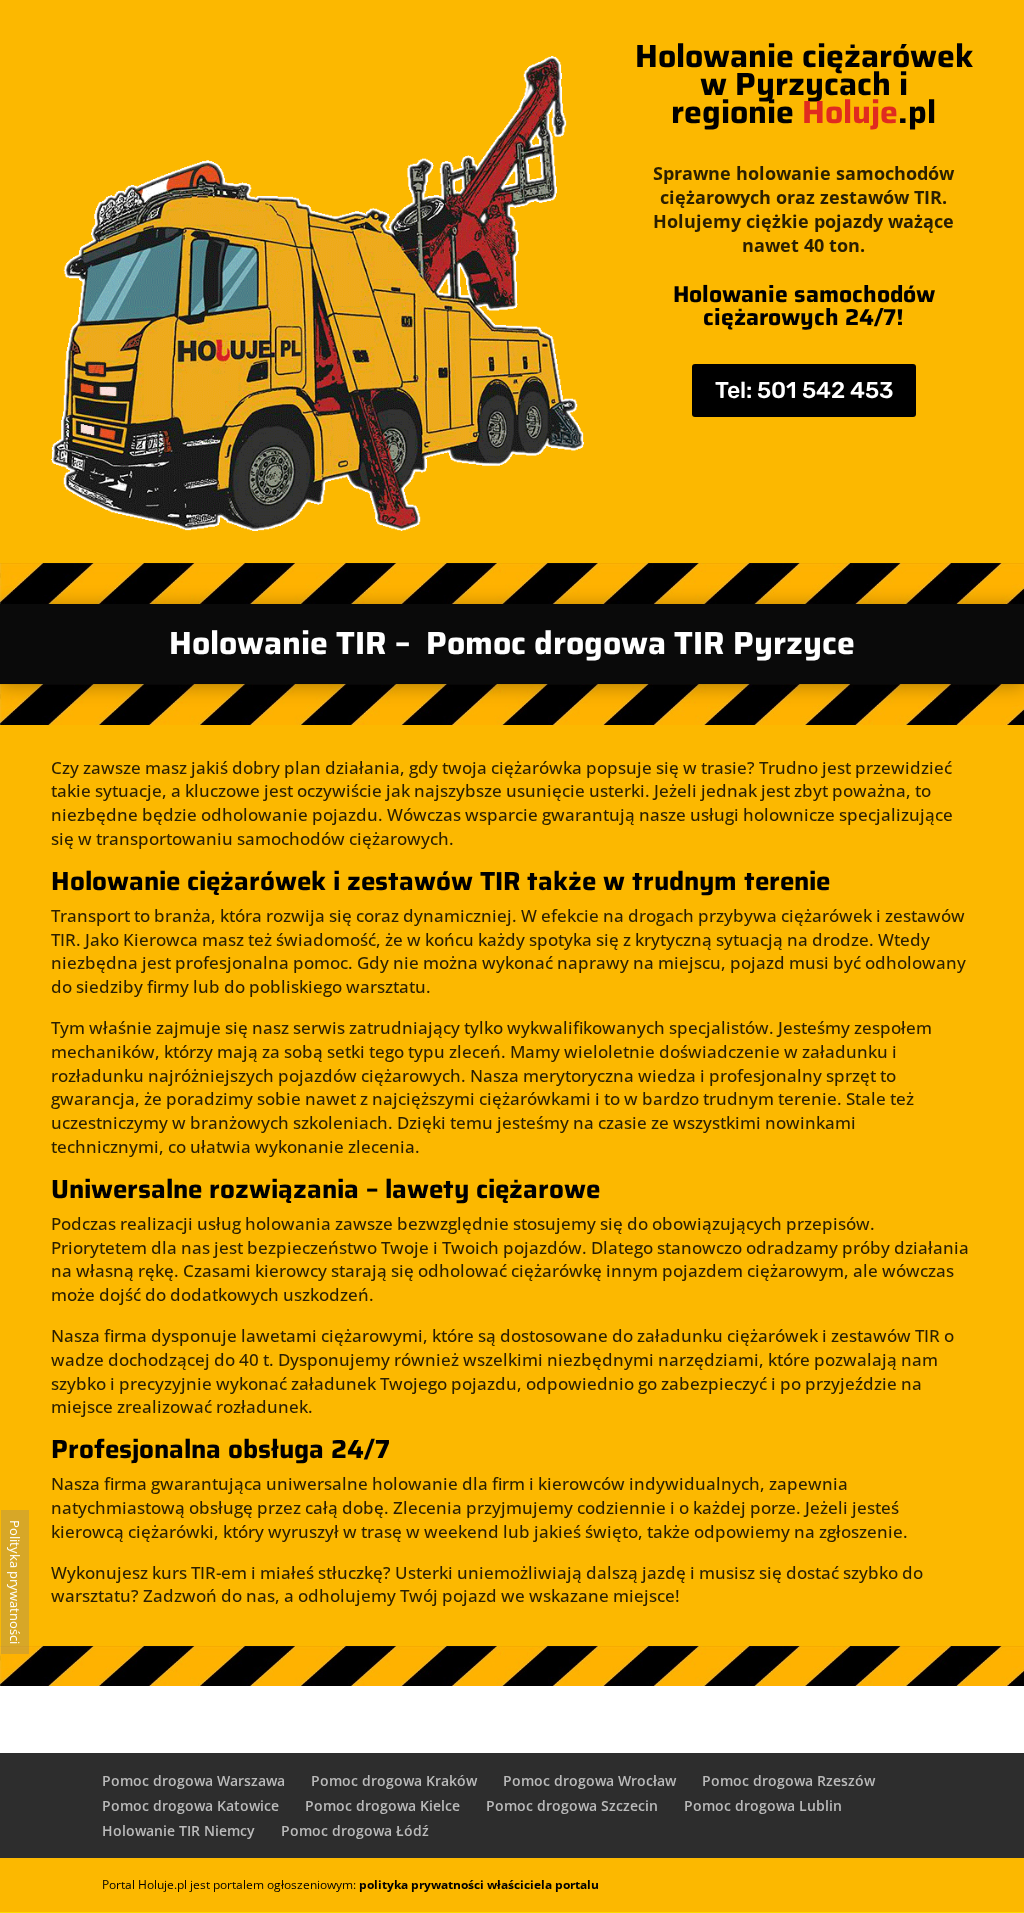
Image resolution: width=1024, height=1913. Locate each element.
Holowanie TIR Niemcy (178, 1830)
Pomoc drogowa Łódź (355, 1830)
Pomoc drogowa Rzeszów (788, 1780)
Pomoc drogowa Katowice (190, 1805)
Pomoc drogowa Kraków (394, 1780)
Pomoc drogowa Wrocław (589, 1780)
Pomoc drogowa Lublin (763, 1805)
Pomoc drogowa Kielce (382, 1805)
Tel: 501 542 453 (804, 390)
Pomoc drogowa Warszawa (193, 1780)
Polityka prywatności (15, 1582)
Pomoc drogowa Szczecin (572, 1805)
